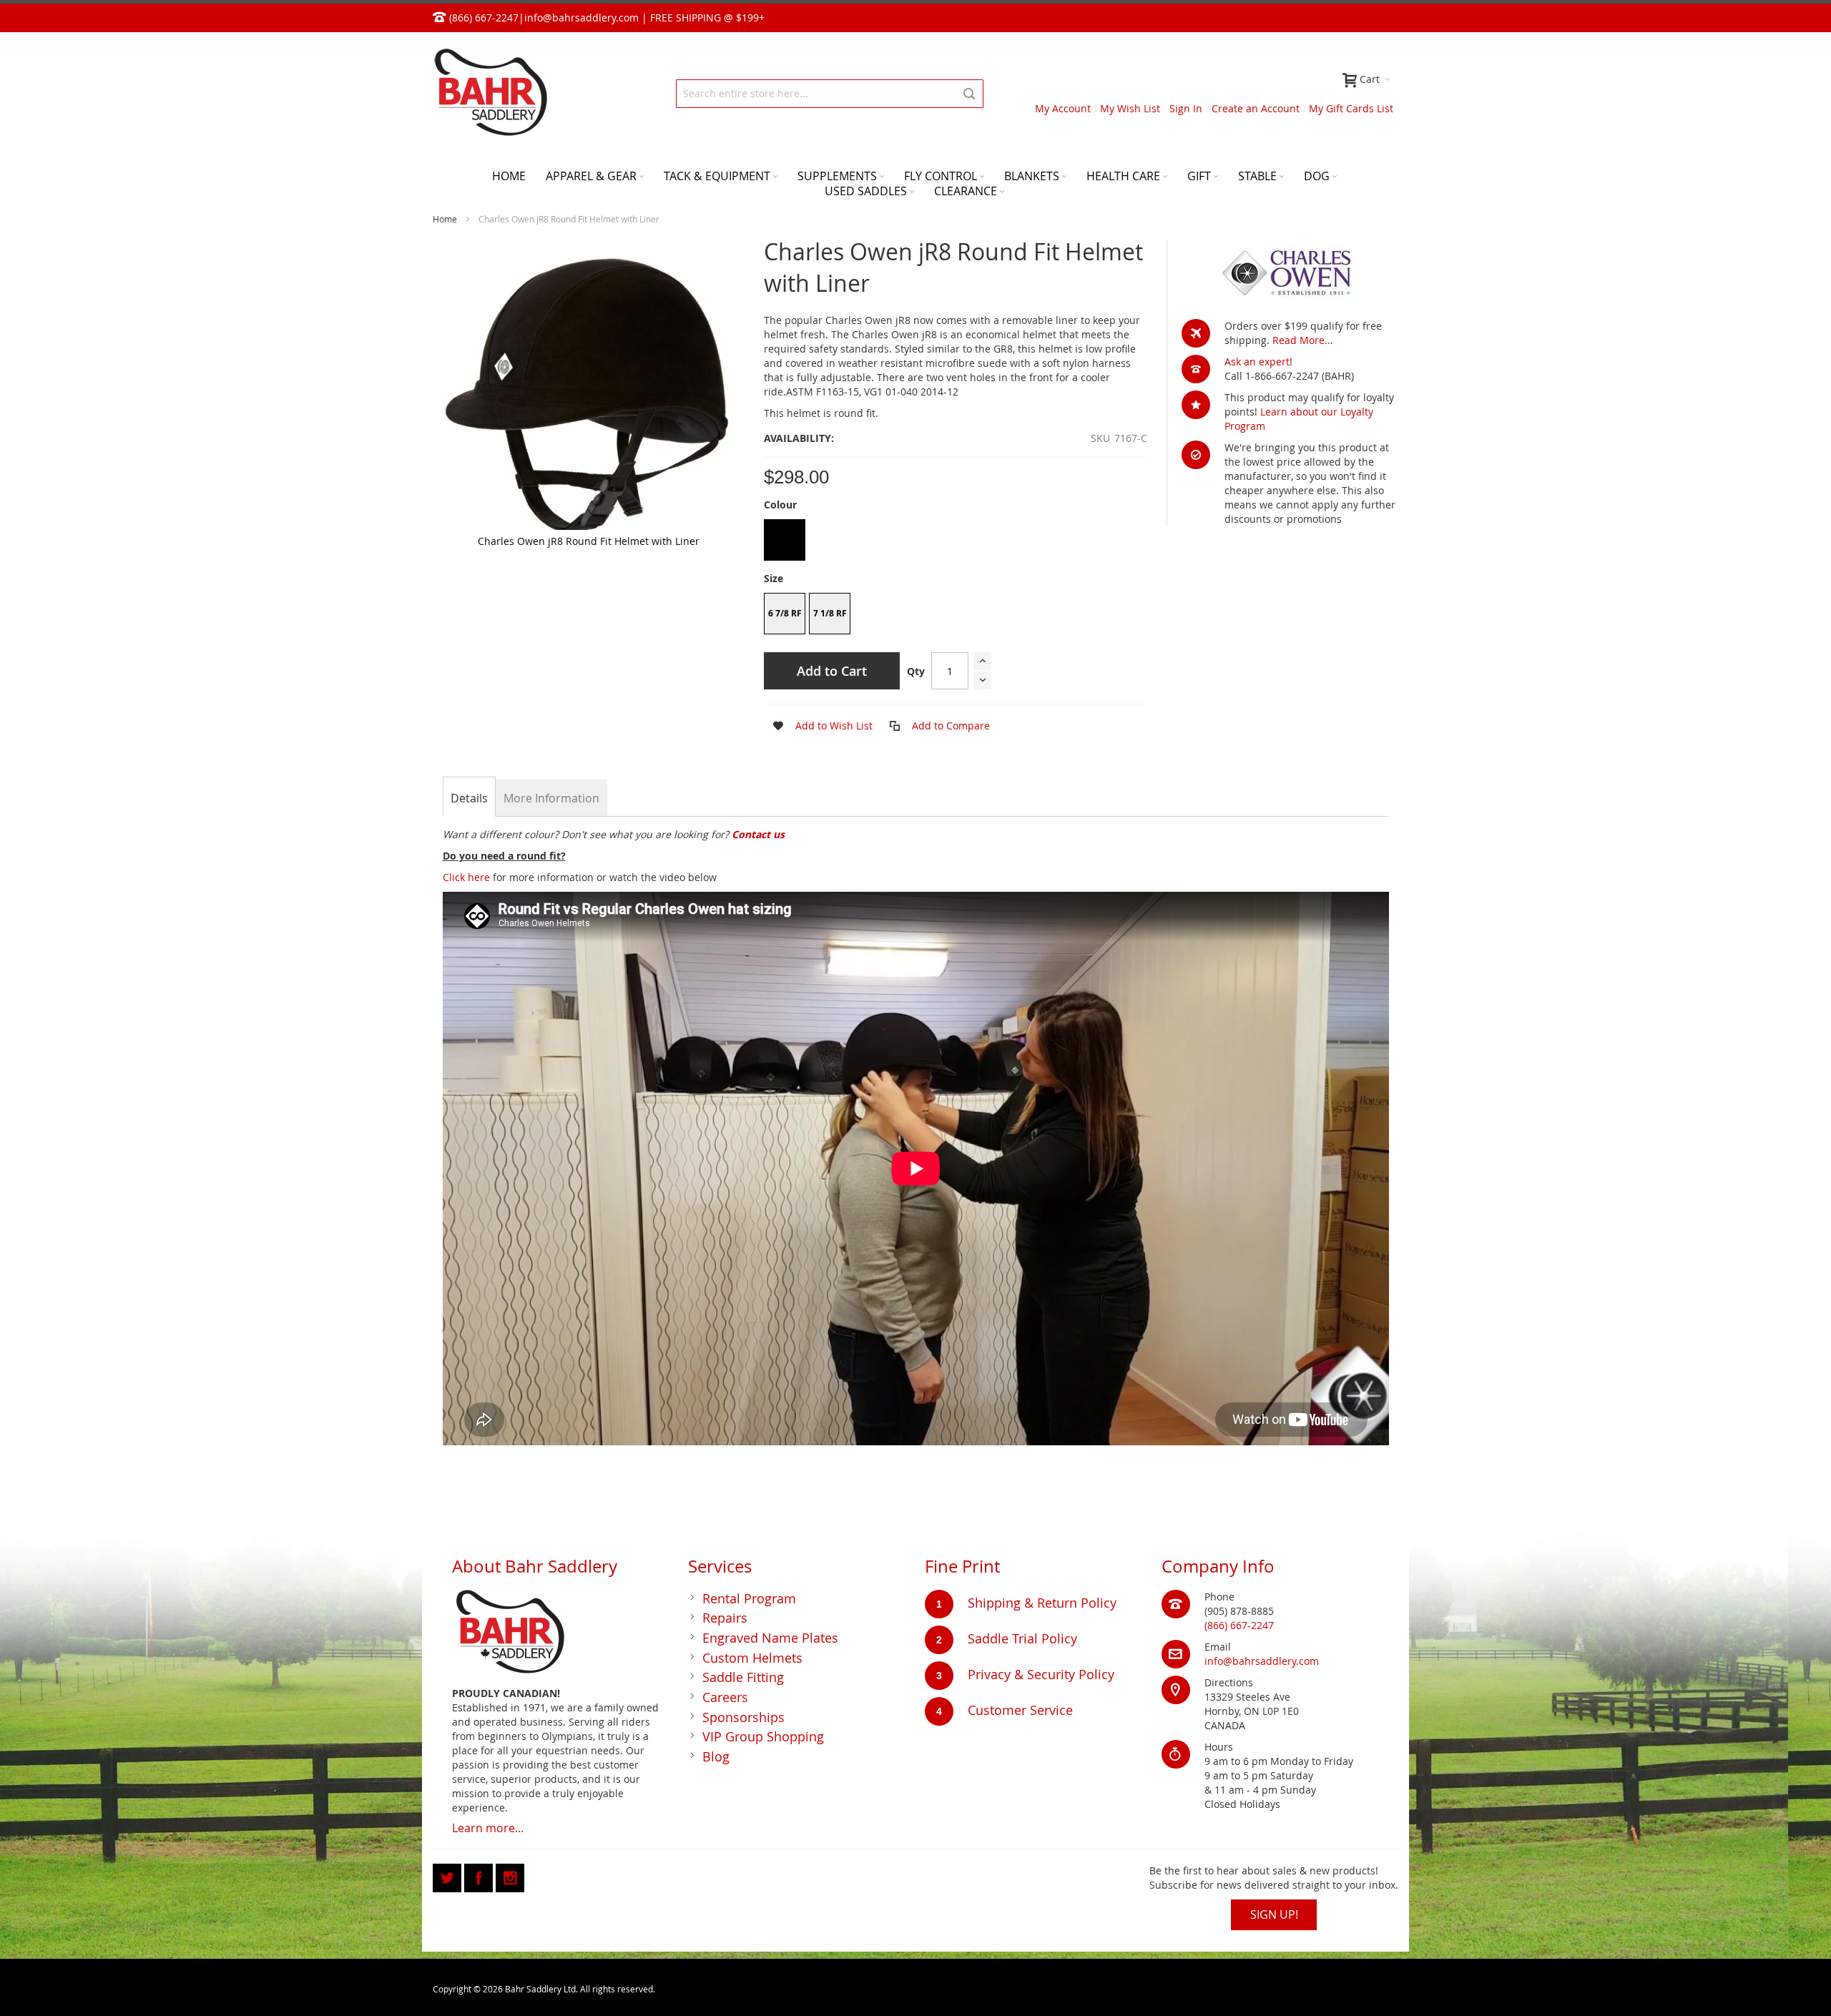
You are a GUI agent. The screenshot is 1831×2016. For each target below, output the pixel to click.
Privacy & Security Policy (1041, 1674)
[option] (785, 540)
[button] (818, 726)
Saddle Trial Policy (1022, 1638)
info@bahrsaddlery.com (581, 18)
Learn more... (488, 1828)
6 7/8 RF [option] (785, 613)
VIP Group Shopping (763, 1736)
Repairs (725, 1618)
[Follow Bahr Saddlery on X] (448, 1875)
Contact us (758, 834)
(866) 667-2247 (1239, 1625)
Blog (716, 1756)
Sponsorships (743, 1717)
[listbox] (956, 542)
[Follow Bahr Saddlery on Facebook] (480, 1875)
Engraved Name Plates (770, 1638)
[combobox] (830, 94)
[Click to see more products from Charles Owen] (1290, 272)
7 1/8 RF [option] (830, 613)
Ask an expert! (1258, 362)
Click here (466, 877)
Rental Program (749, 1598)
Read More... (1303, 340)
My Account (1063, 108)
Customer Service (1020, 1710)
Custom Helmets (752, 1658)
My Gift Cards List (1351, 108)
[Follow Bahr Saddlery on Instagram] (510, 1875)
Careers (725, 1697)
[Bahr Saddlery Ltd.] (490, 93)
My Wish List (1130, 108)
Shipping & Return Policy (1042, 1603)
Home (445, 219)
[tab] (469, 798)
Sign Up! (1274, 1914)
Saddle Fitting (743, 1677)
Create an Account (1256, 108)
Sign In (1186, 108)
